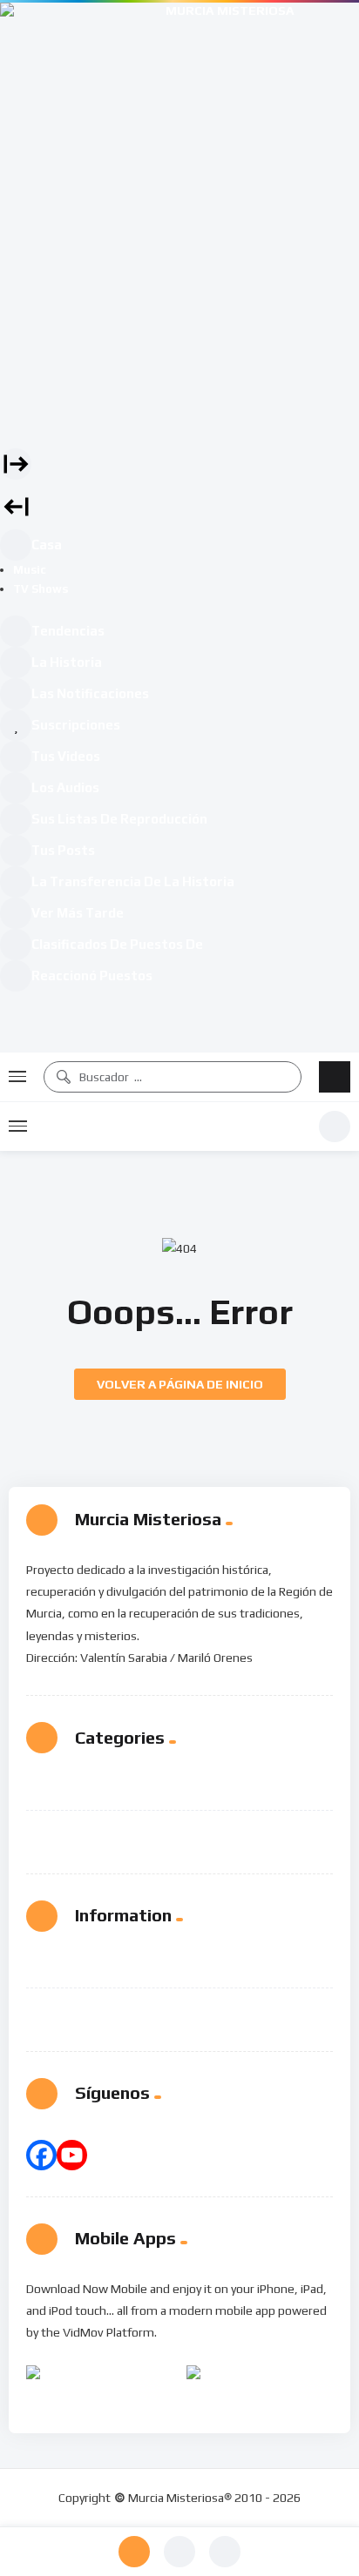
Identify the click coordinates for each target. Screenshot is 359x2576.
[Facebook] (41, 2155)
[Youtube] (72, 2155)
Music (30, 570)
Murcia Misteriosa (173, 1127)
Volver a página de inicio (180, 1384)
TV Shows (41, 589)
